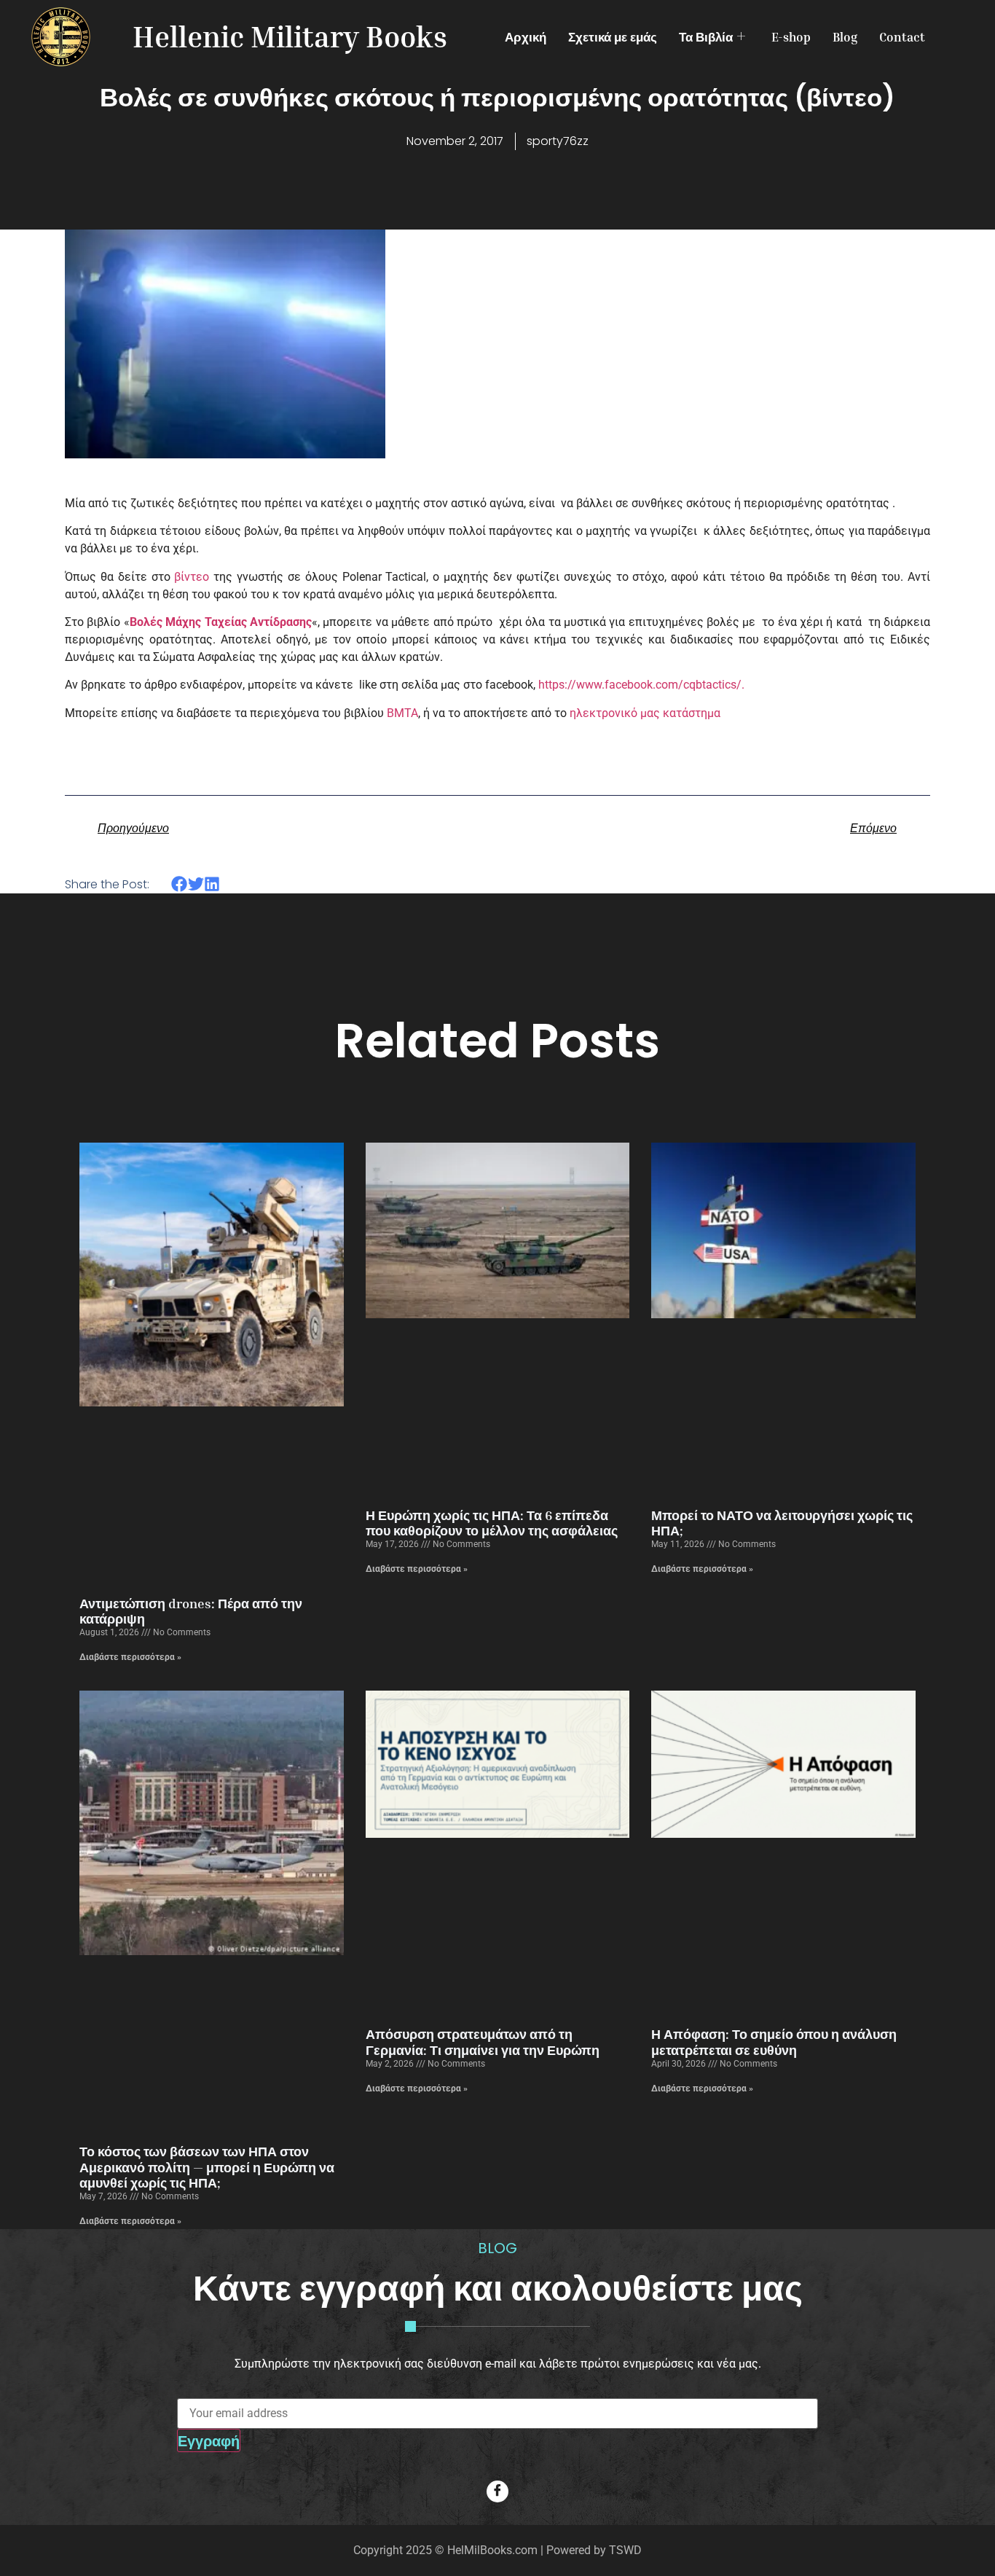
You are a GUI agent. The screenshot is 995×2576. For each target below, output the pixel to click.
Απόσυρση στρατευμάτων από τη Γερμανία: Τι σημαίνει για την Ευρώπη (483, 2042)
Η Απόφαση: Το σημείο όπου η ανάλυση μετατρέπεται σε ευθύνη (774, 2042)
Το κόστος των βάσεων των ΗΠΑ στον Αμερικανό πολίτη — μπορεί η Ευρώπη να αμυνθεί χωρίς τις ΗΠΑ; (207, 2167)
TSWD (625, 2550)
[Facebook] (497, 2491)
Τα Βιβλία (706, 37)
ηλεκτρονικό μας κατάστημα (645, 713)
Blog (845, 37)
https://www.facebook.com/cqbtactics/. (641, 685)
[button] (180, 884)
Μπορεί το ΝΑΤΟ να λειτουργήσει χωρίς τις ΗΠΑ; (782, 1523)
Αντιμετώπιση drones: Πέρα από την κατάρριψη (191, 1611)
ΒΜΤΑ (402, 713)
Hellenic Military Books (290, 36)
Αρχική (526, 37)
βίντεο (192, 577)
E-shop (791, 37)
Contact (902, 37)
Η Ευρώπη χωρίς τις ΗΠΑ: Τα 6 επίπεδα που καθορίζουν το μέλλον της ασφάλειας (492, 1523)
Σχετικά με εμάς (613, 37)
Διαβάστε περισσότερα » (130, 1657)
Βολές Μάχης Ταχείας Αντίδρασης (221, 622)
